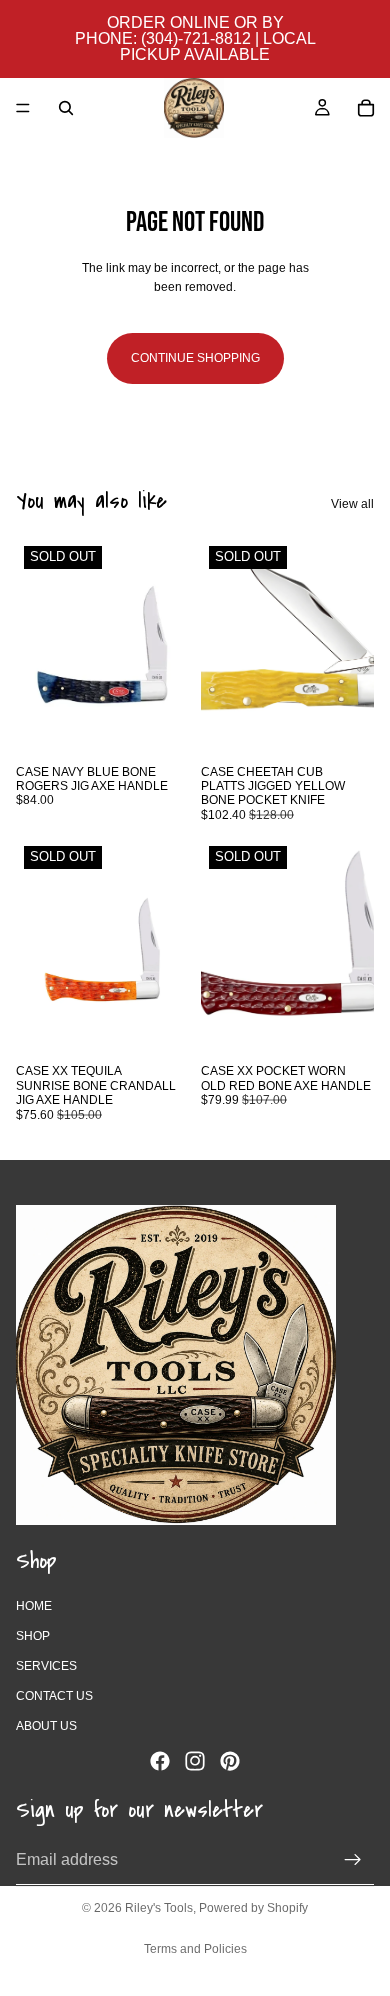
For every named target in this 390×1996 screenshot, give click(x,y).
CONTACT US (54, 1696)
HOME (34, 1605)
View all (352, 504)
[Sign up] (353, 1859)
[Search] (66, 108)
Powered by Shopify (253, 1908)
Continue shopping (195, 358)
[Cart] (366, 108)
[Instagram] (195, 1760)
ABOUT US (46, 1726)
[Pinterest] (230, 1760)
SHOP (33, 1635)
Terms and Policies (195, 1949)
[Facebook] (160, 1760)
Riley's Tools (159, 1908)
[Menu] (23, 108)
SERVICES (46, 1666)
